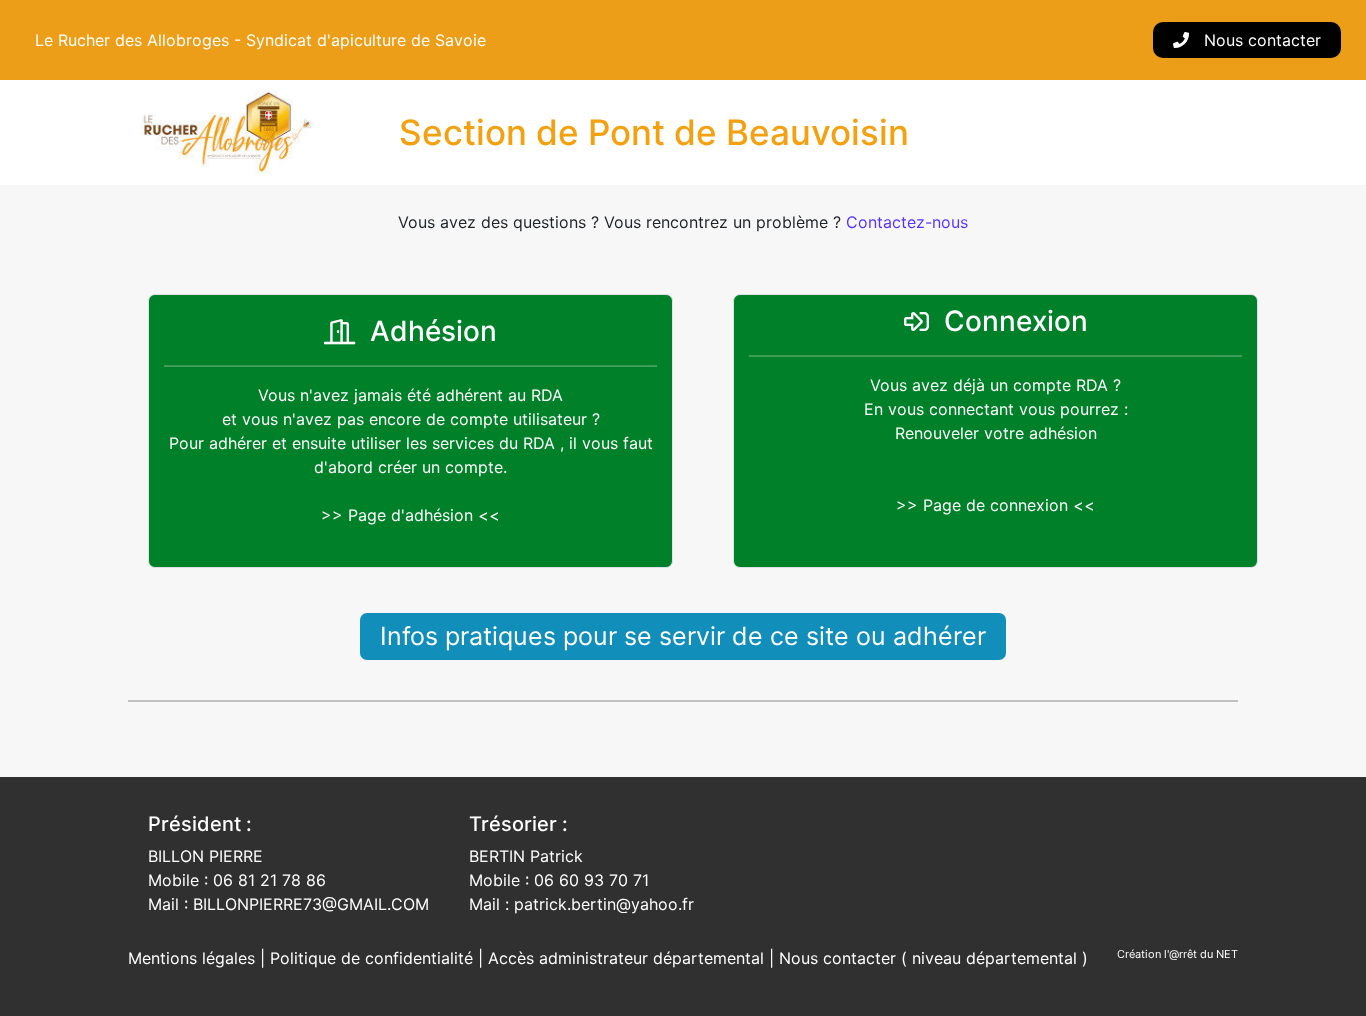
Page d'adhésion (410, 515)
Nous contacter (1260, 40)
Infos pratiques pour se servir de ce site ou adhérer (683, 636)
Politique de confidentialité (374, 958)
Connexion (1016, 321)
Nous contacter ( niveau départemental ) (933, 958)
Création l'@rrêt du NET (1177, 954)
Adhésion (433, 331)
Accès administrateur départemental (626, 958)
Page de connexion (995, 505)
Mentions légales (194, 958)
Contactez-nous (907, 222)
